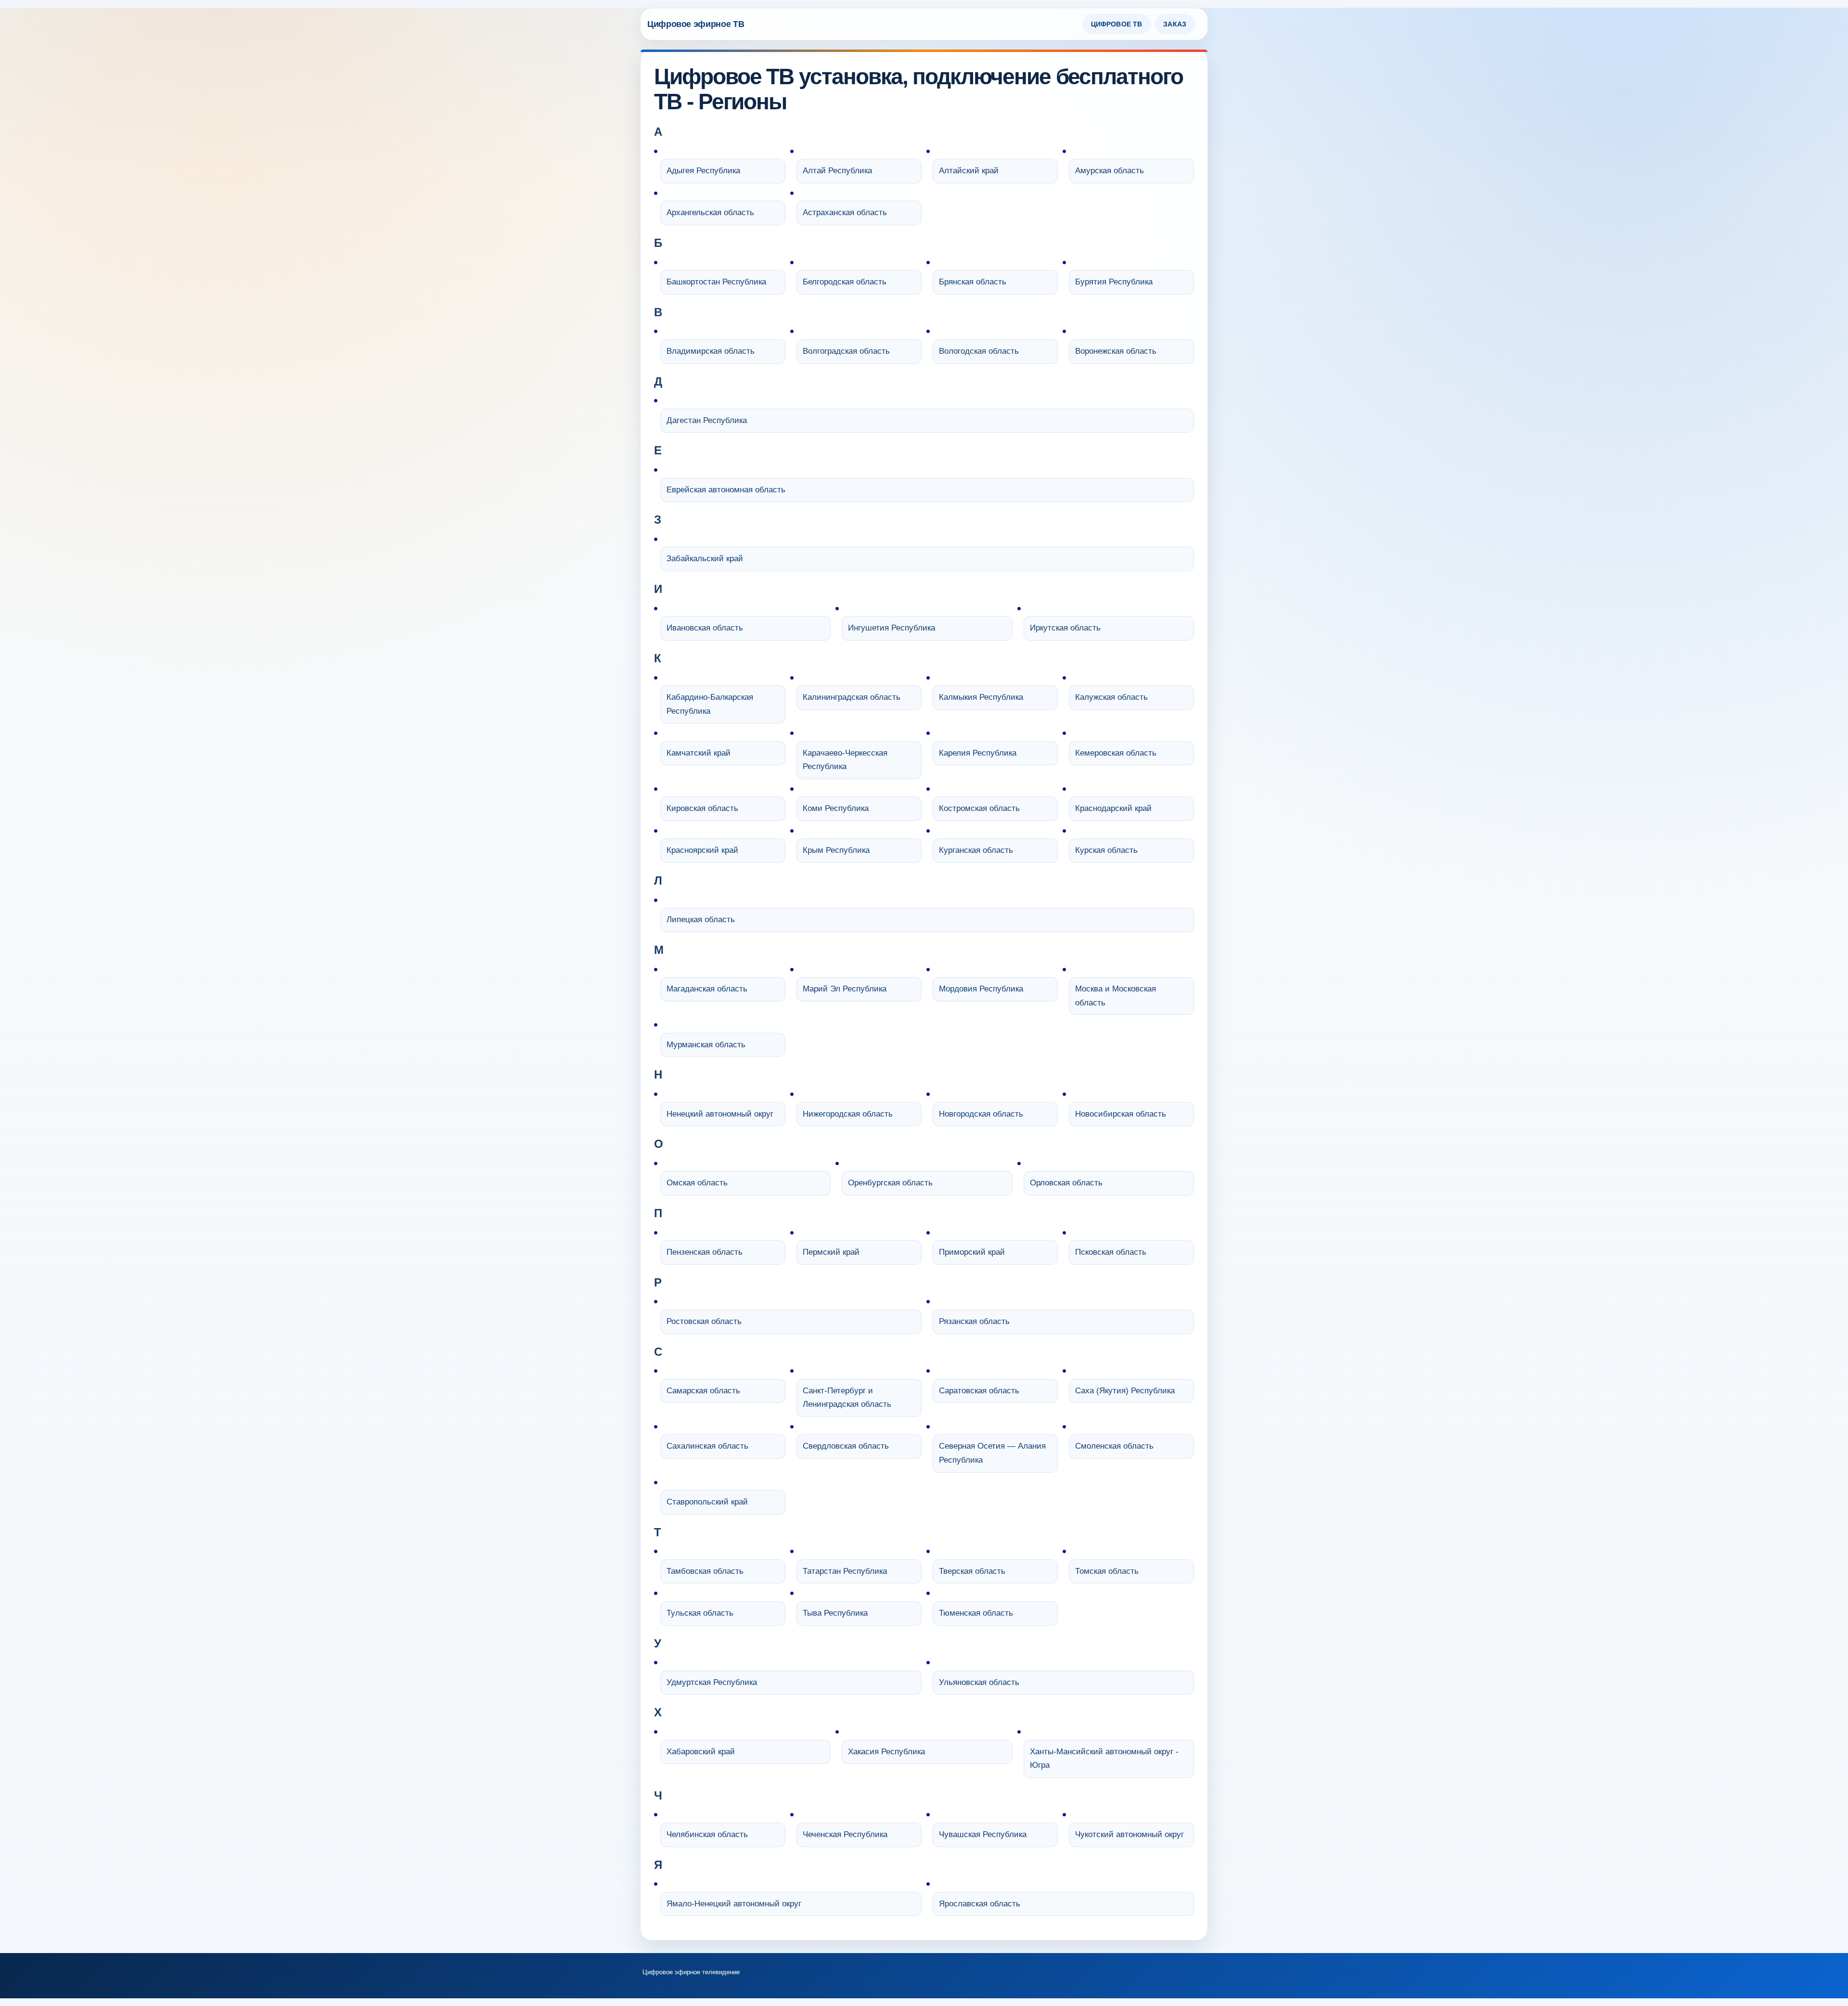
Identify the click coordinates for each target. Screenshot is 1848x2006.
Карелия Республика (978, 753)
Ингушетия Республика (892, 628)
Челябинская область (707, 1834)
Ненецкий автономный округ (720, 1114)
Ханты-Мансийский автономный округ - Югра (1104, 1759)
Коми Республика (836, 808)
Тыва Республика (835, 1613)
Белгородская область (845, 282)
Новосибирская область (1121, 1114)
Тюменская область (976, 1613)
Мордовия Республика (981, 989)
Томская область (1107, 1571)
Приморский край (972, 1252)
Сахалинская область (707, 1446)
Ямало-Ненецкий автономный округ (734, 1904)
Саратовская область (979, 1391)
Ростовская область (704, 1321)
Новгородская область (981, 1114)
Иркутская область (1065, 628)
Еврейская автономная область (726, 490)
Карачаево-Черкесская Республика (845, 760)
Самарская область (703, 1391)
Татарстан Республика (845, 1571)
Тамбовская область (705, 1571)
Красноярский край (702, 850)
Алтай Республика (837, 171)
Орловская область (1066, 1183)
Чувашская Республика (983, 1834)
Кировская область (702, 808)
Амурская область (1110, 171)
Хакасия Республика (886, 1752)
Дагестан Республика (707, 420)
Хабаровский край (701, 1752)
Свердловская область (846, 1446)
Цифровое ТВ (1117, 24)
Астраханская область (845, 212)
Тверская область (972, 1571)
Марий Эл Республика (845, 989)
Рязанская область (974, 1321)
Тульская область (700, 1613)
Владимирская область (711, 351)
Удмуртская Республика (712, 1682)
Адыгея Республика (703, 171)
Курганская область (976, 850)
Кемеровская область (1116, 753)
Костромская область (979, 808)
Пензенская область (705, 1252)
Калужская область (1111, 697)
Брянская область (973, 282)
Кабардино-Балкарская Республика (710, 704)
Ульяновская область (979, 1682)
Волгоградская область (846, 351)
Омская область (697, 1183)
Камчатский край (699, 753)
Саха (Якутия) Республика (1125, 1391)
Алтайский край (969, 171)
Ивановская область (705, 628)
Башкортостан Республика (716, 282)
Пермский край (831, 1252)
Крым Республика (836, 850)
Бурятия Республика (1114, 282)
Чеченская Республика (845, 1834)
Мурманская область (706, 1045)
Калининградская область (852, 697)
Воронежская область (1116, 351)
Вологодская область (979, 351)
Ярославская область (980, 1904)
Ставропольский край (707, 1502)
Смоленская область (1114, 1446)
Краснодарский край (1113, 808)
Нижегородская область (848, 1114)
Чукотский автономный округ (1129, 1834)
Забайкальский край (705, 559)
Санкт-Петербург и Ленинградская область (847, 1398)
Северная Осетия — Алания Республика (992, 1453)
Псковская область (1111, 1252)
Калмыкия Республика (981, 697)
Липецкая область (701, 919)
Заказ (1175, 24)
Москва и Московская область (1116, 996)
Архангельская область (710, 212)
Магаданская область (707, 989)
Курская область (1106, 850)
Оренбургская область (890, 1183)
